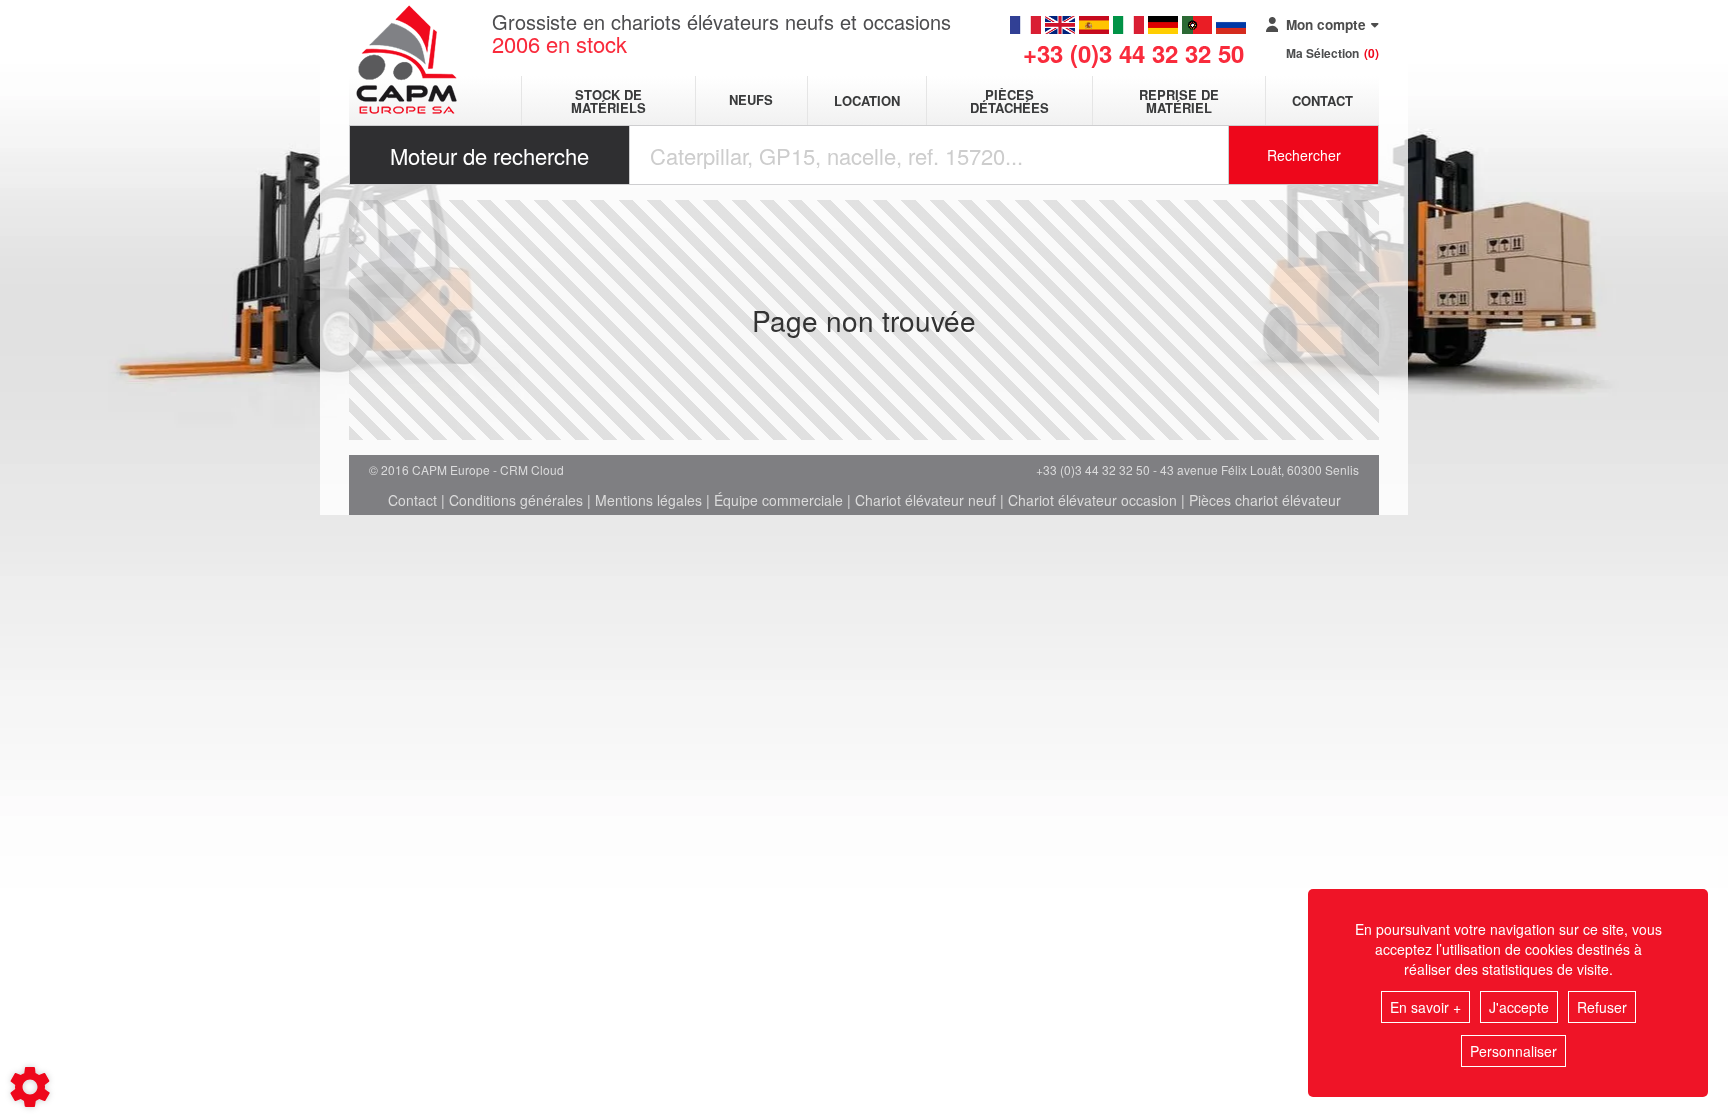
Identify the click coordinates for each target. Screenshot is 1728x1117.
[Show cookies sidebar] (30, 1087)
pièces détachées (1009, 101)
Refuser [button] (1602, 1007)
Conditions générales (516, 500)
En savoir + (1425, 1007)
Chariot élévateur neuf (925, 500)
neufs (751, 100)
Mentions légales (648, 500)
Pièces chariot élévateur (1265, 500)
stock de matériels (608, 101)
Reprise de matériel (1179, 101)
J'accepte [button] (1519, 1007)
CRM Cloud (532, 469)
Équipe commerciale (778, 500)
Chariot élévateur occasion (1092, 500)
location (867, 100)
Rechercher (1304, 155)
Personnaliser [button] (1513, 1051)
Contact (1322, 100)
